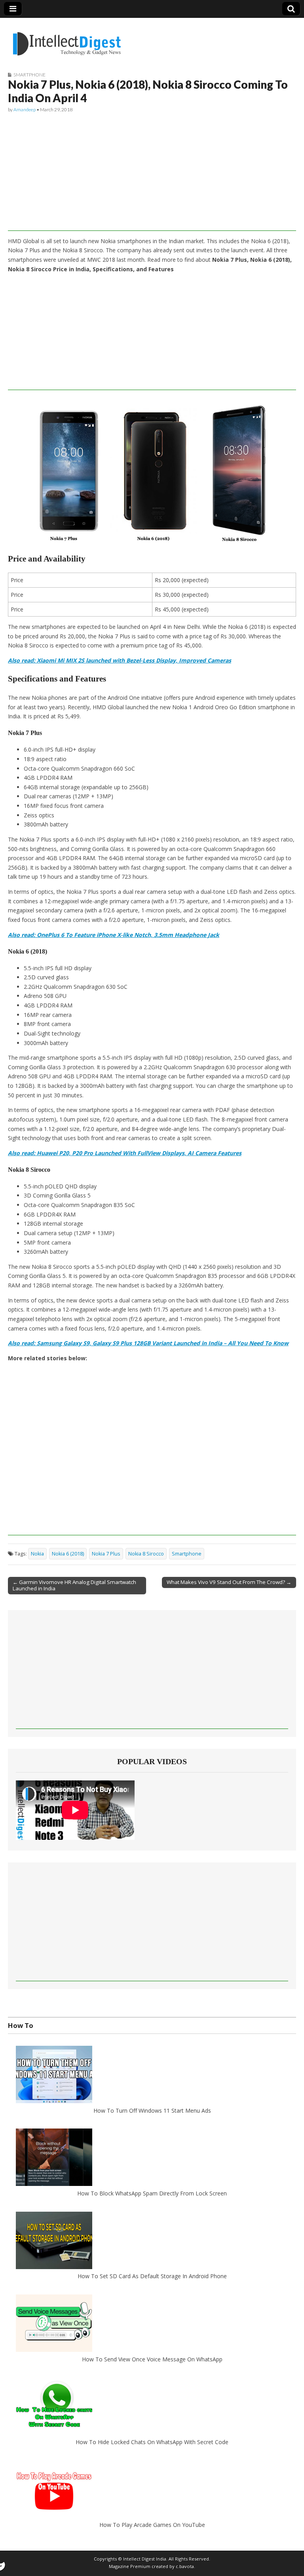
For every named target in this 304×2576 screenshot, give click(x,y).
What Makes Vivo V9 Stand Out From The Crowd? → (229, 1582)
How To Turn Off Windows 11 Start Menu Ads (152, 2110)
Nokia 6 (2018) (68, 1554)
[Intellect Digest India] (67, 39)
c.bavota (185, 2566)
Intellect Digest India (145, 2559)
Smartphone (29, 75)
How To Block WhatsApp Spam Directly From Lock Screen (152, 2193)
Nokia (37, 1554)
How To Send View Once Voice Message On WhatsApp (152, 2359)
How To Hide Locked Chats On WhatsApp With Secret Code (152, 2442)
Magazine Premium (130, 2566)
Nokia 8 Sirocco (146, 1554)
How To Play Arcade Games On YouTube (152, 2525)
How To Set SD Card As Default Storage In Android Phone (152, 2276)
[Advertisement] (152, 175)
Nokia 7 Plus (106, 1554)
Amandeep (25, 109)
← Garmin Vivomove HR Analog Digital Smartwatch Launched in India (74, 1585)
